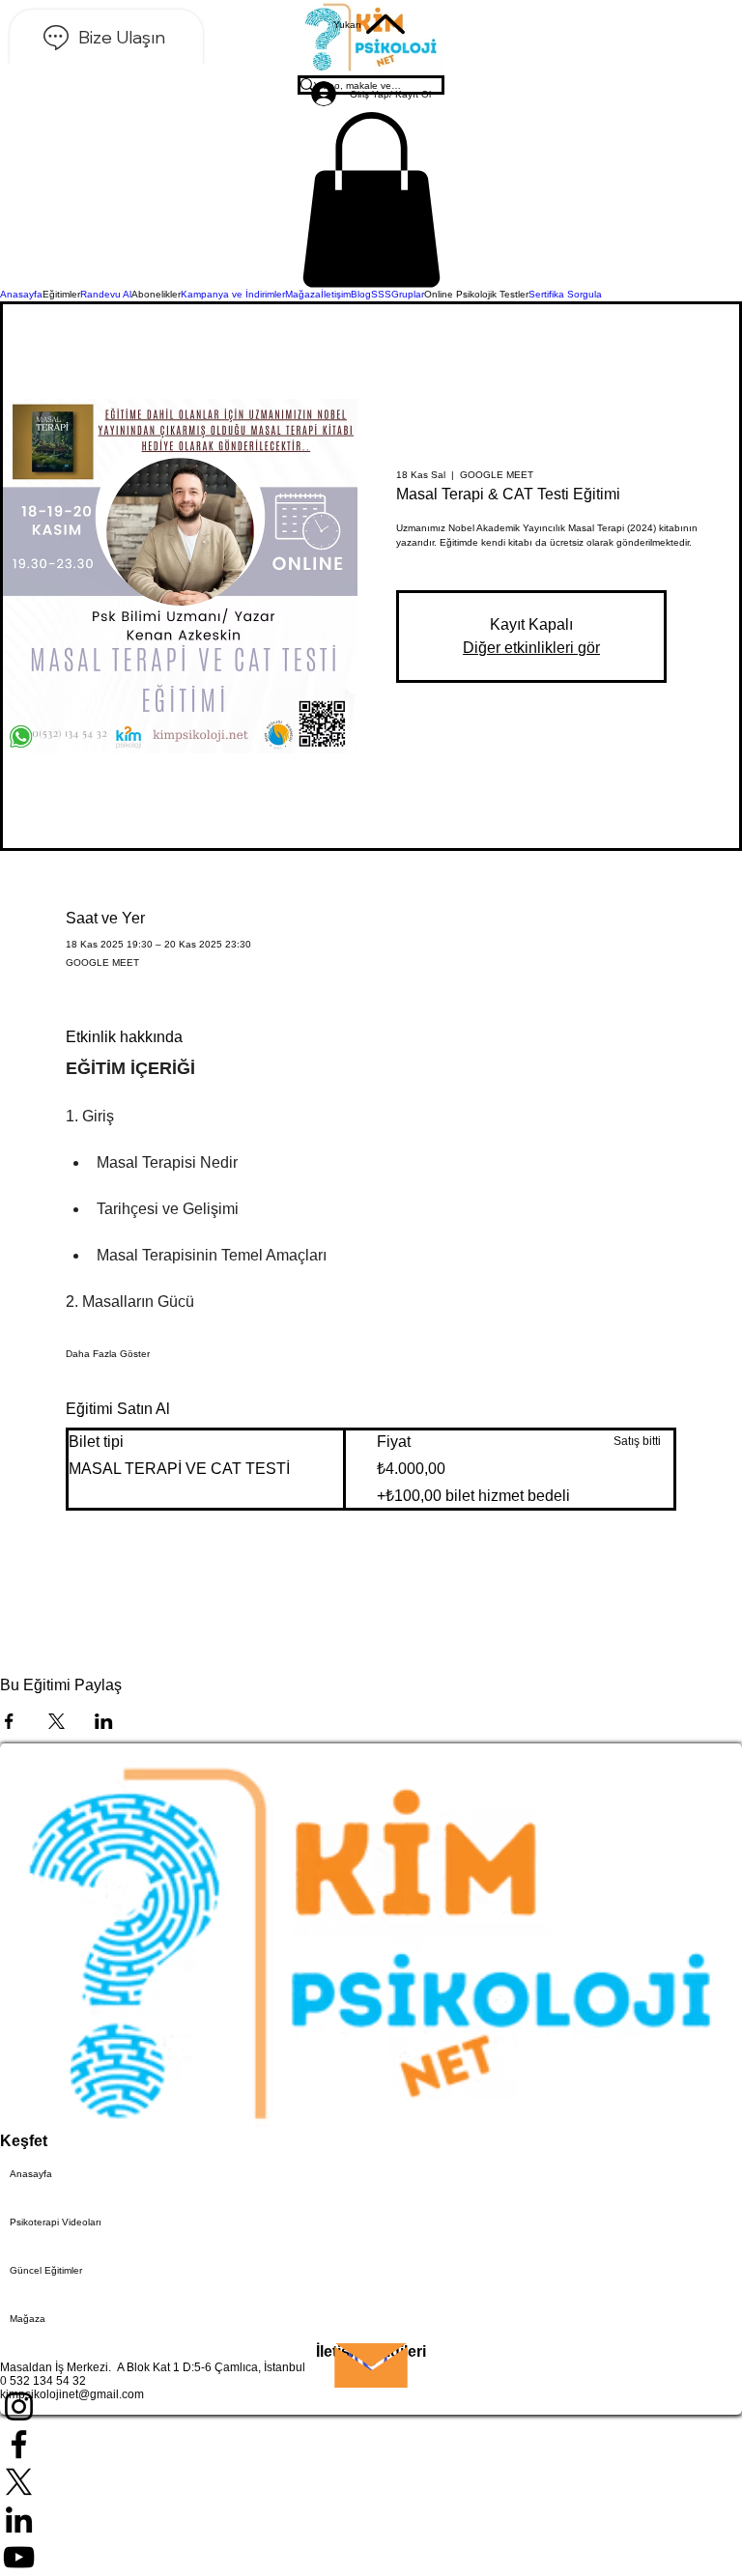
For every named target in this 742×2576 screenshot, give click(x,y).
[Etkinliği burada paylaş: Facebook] (9, 1721)
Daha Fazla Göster (108, 1354)
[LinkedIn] (371, 2519)
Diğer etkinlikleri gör (531, 648)
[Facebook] (371, 2444)
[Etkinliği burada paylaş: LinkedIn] (104, 1721)
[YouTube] (371, 2557)
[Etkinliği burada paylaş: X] (57, 1721)
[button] (371, 200)
